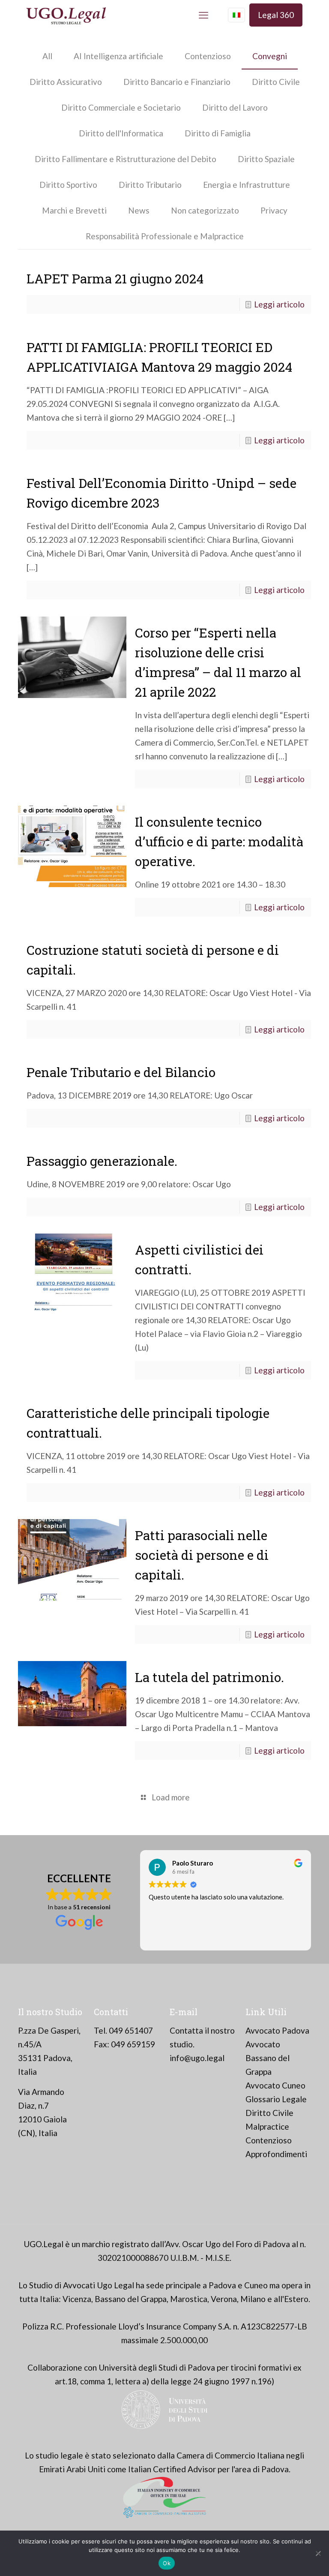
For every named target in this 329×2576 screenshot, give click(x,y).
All (47, 56)
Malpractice (267, 2126)
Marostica (189, 2299)
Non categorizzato (205, 210)
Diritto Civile (276, 82)
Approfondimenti (276, 2154)
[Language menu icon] (236, 15)
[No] (318, 2553)
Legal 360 (276, 15)
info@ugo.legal (197, 2058)
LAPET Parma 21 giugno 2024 (117, 278)
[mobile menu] (203, 15)
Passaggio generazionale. (102, 1161)
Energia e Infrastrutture (247, 185)
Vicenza (77, 2299)
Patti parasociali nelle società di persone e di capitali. (202, 1555)
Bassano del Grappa (131, 2299)
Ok (167, 2563)
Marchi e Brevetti (74, 210)
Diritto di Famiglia (218, 133)
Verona (224, 2299)
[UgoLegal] (66, 15)
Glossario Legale (276, 2099)
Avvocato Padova (277, 2030)
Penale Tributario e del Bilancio (121, 1072)
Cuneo (256, 2285)
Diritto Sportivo (68, 185)
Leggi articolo (279, 304)
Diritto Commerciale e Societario (121, 107)
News (139, 210)
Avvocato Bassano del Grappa (268, 2058)
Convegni (270, 56)
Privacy (274, 210)
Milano (253, 2299)
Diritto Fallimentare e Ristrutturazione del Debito (126, 159)
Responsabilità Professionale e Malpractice (165, 236)
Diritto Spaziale (266, 159)
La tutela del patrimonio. (209, 1677)
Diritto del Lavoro (235, 107)
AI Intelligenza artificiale (118, 56)
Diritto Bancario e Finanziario (177, 82)
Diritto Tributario (150, 185)
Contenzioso (208, 56)
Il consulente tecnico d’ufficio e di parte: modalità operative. (219, 841)
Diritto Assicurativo (66, 82)
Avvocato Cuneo (275, 2085)
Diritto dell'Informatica (121, 133)
